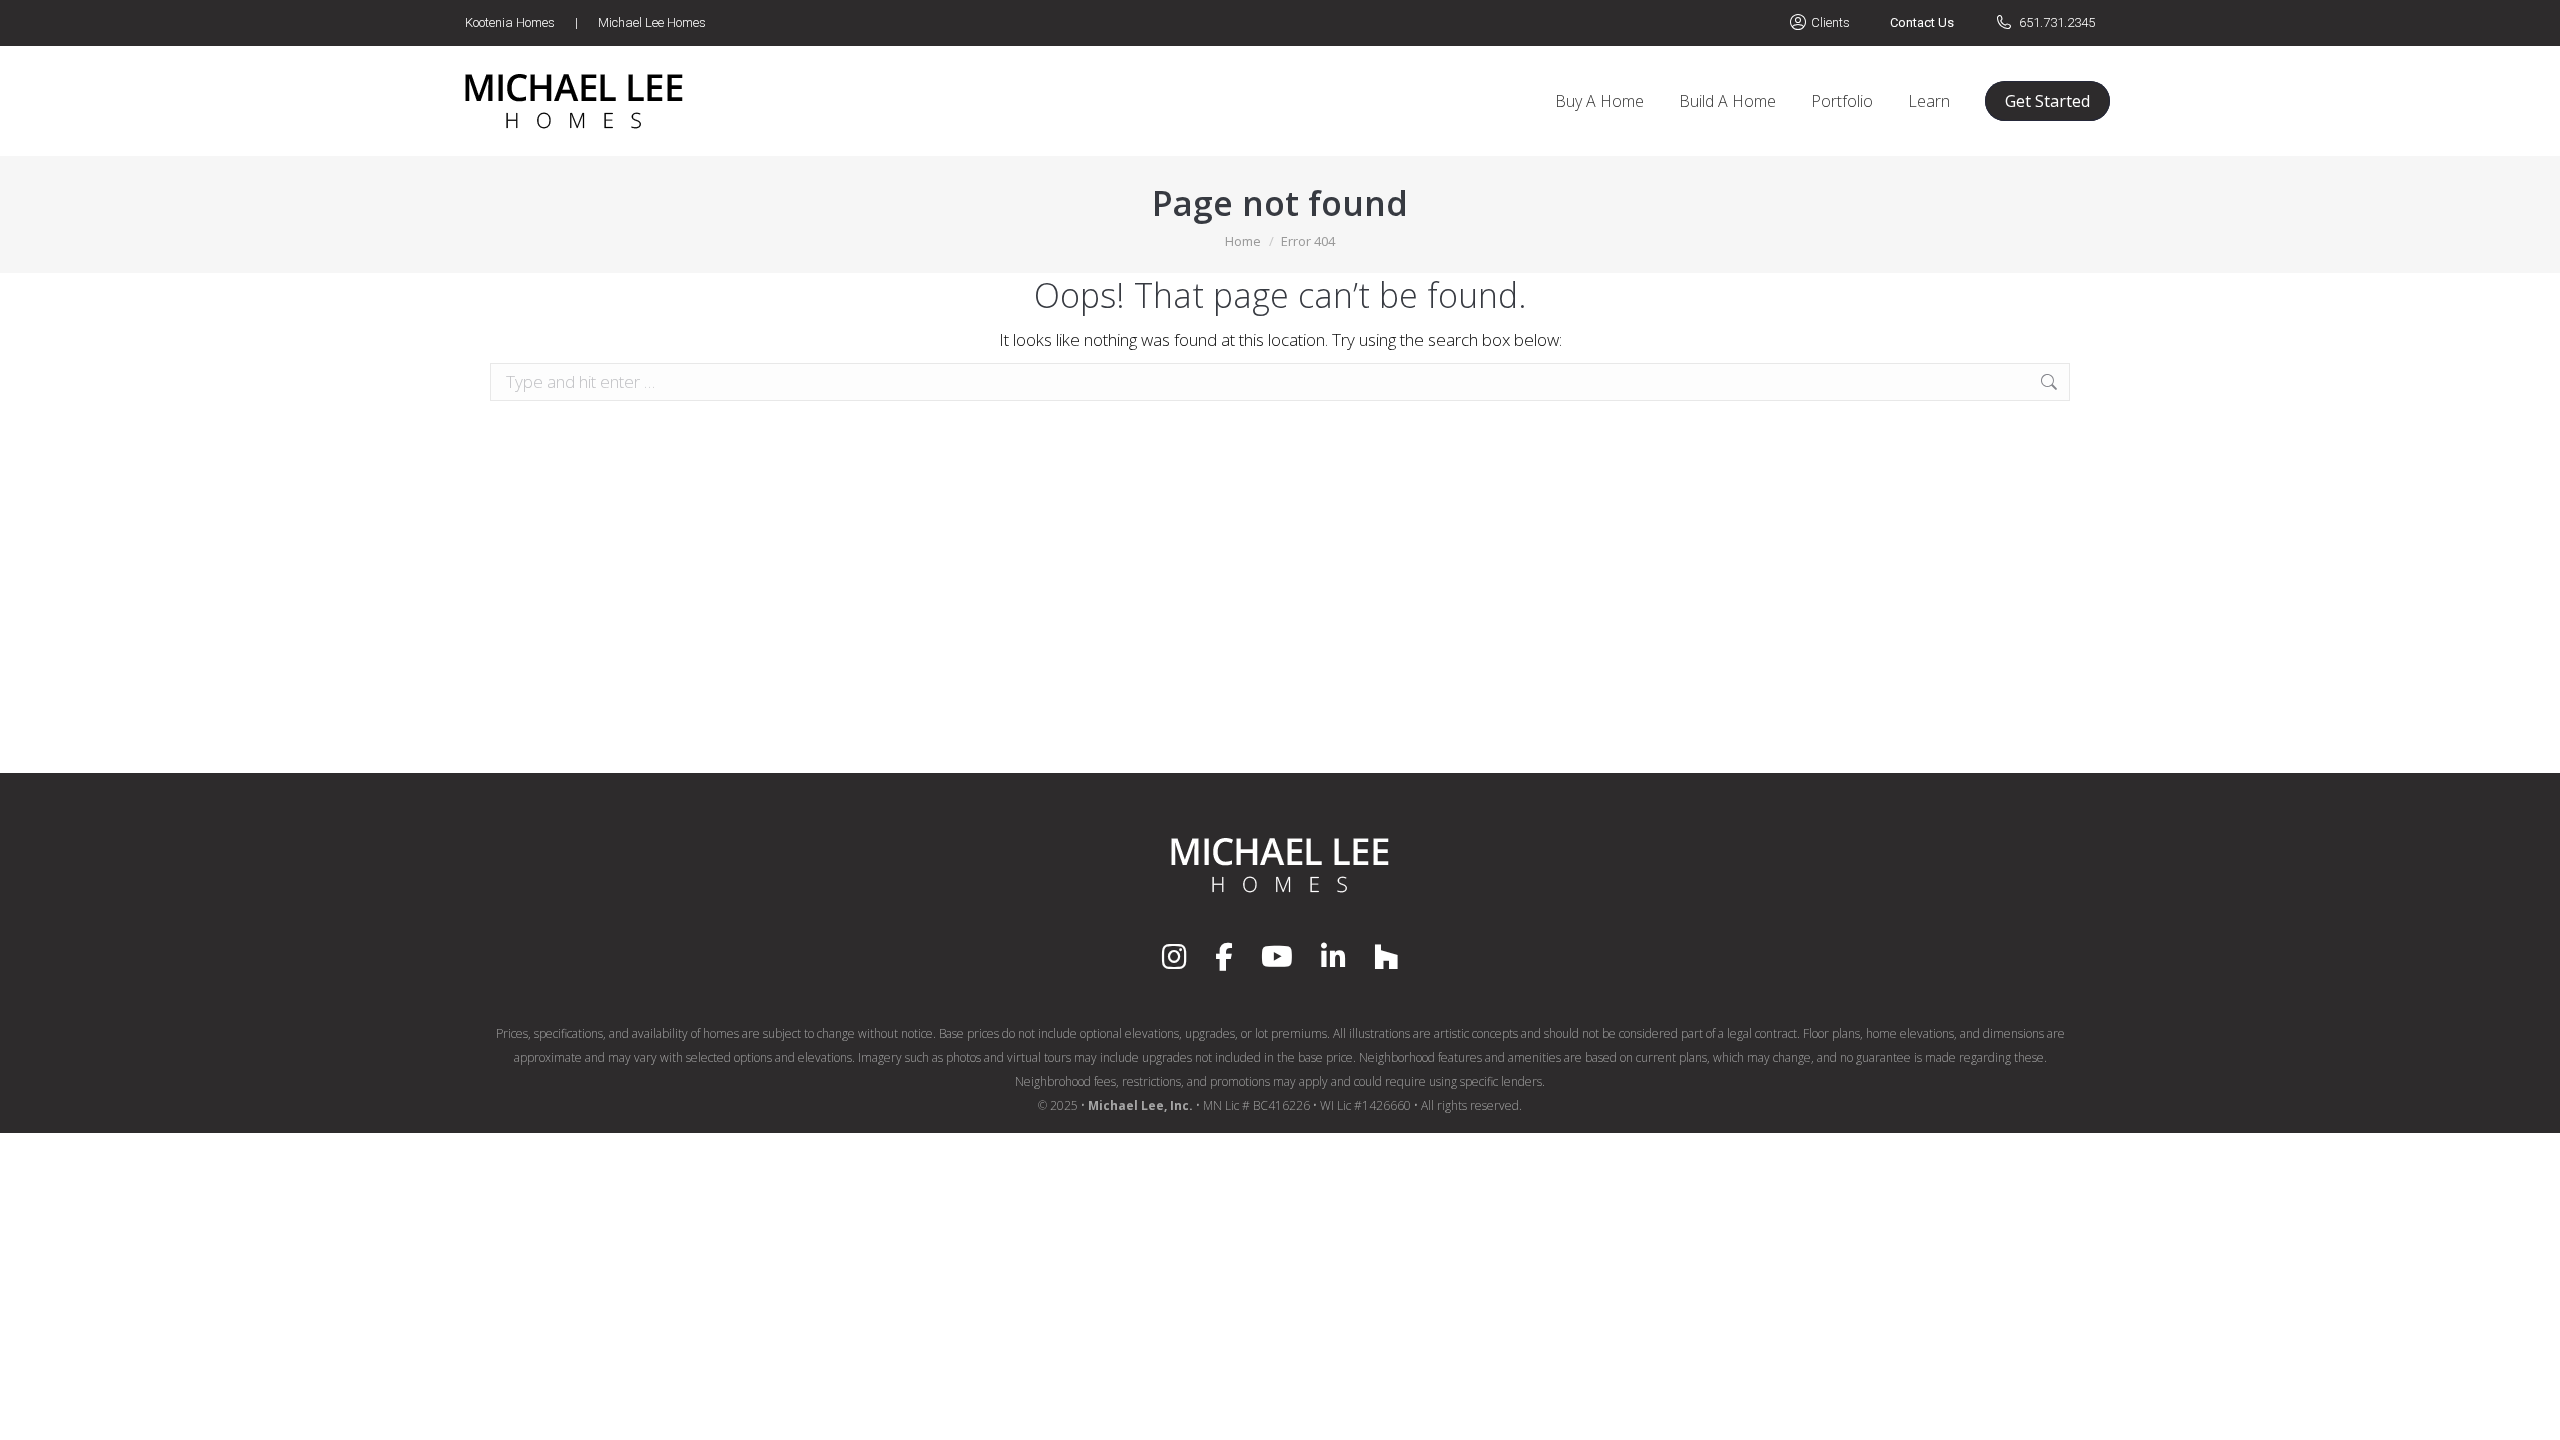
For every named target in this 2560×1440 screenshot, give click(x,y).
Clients (1830, 22)
